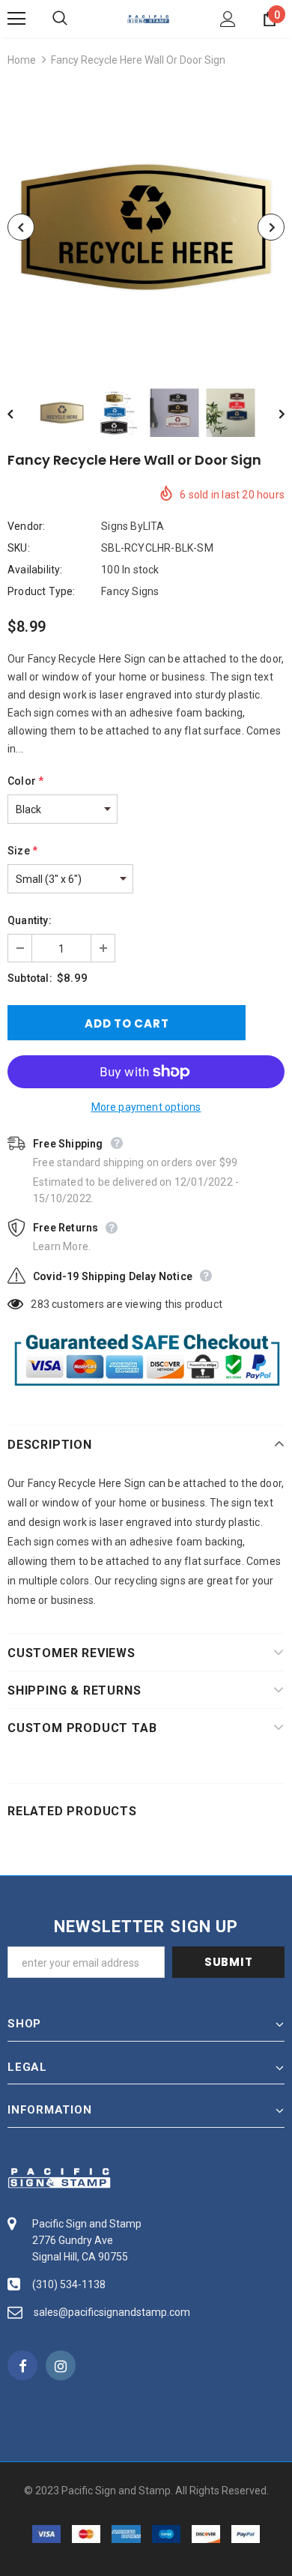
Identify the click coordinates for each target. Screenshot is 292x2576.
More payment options (146, 1107)
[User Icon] (228, 19)
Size (22, 851)
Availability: (35, 570)
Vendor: (26, 526)
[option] (146, 227)
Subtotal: (30, 978)
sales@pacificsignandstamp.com (112, 2312)
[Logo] (148, 18)
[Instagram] (61, 2365)
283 (40, 1304)
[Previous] (21, 227)
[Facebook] (22, 2365)
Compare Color (236, 345)
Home (22, 60)
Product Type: (42, 591)
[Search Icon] (75, 19)
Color (25, 781)
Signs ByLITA (133, 526)
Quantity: (30, 920)
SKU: (19, 548)
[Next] (271, 227)
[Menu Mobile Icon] (16, 19)
